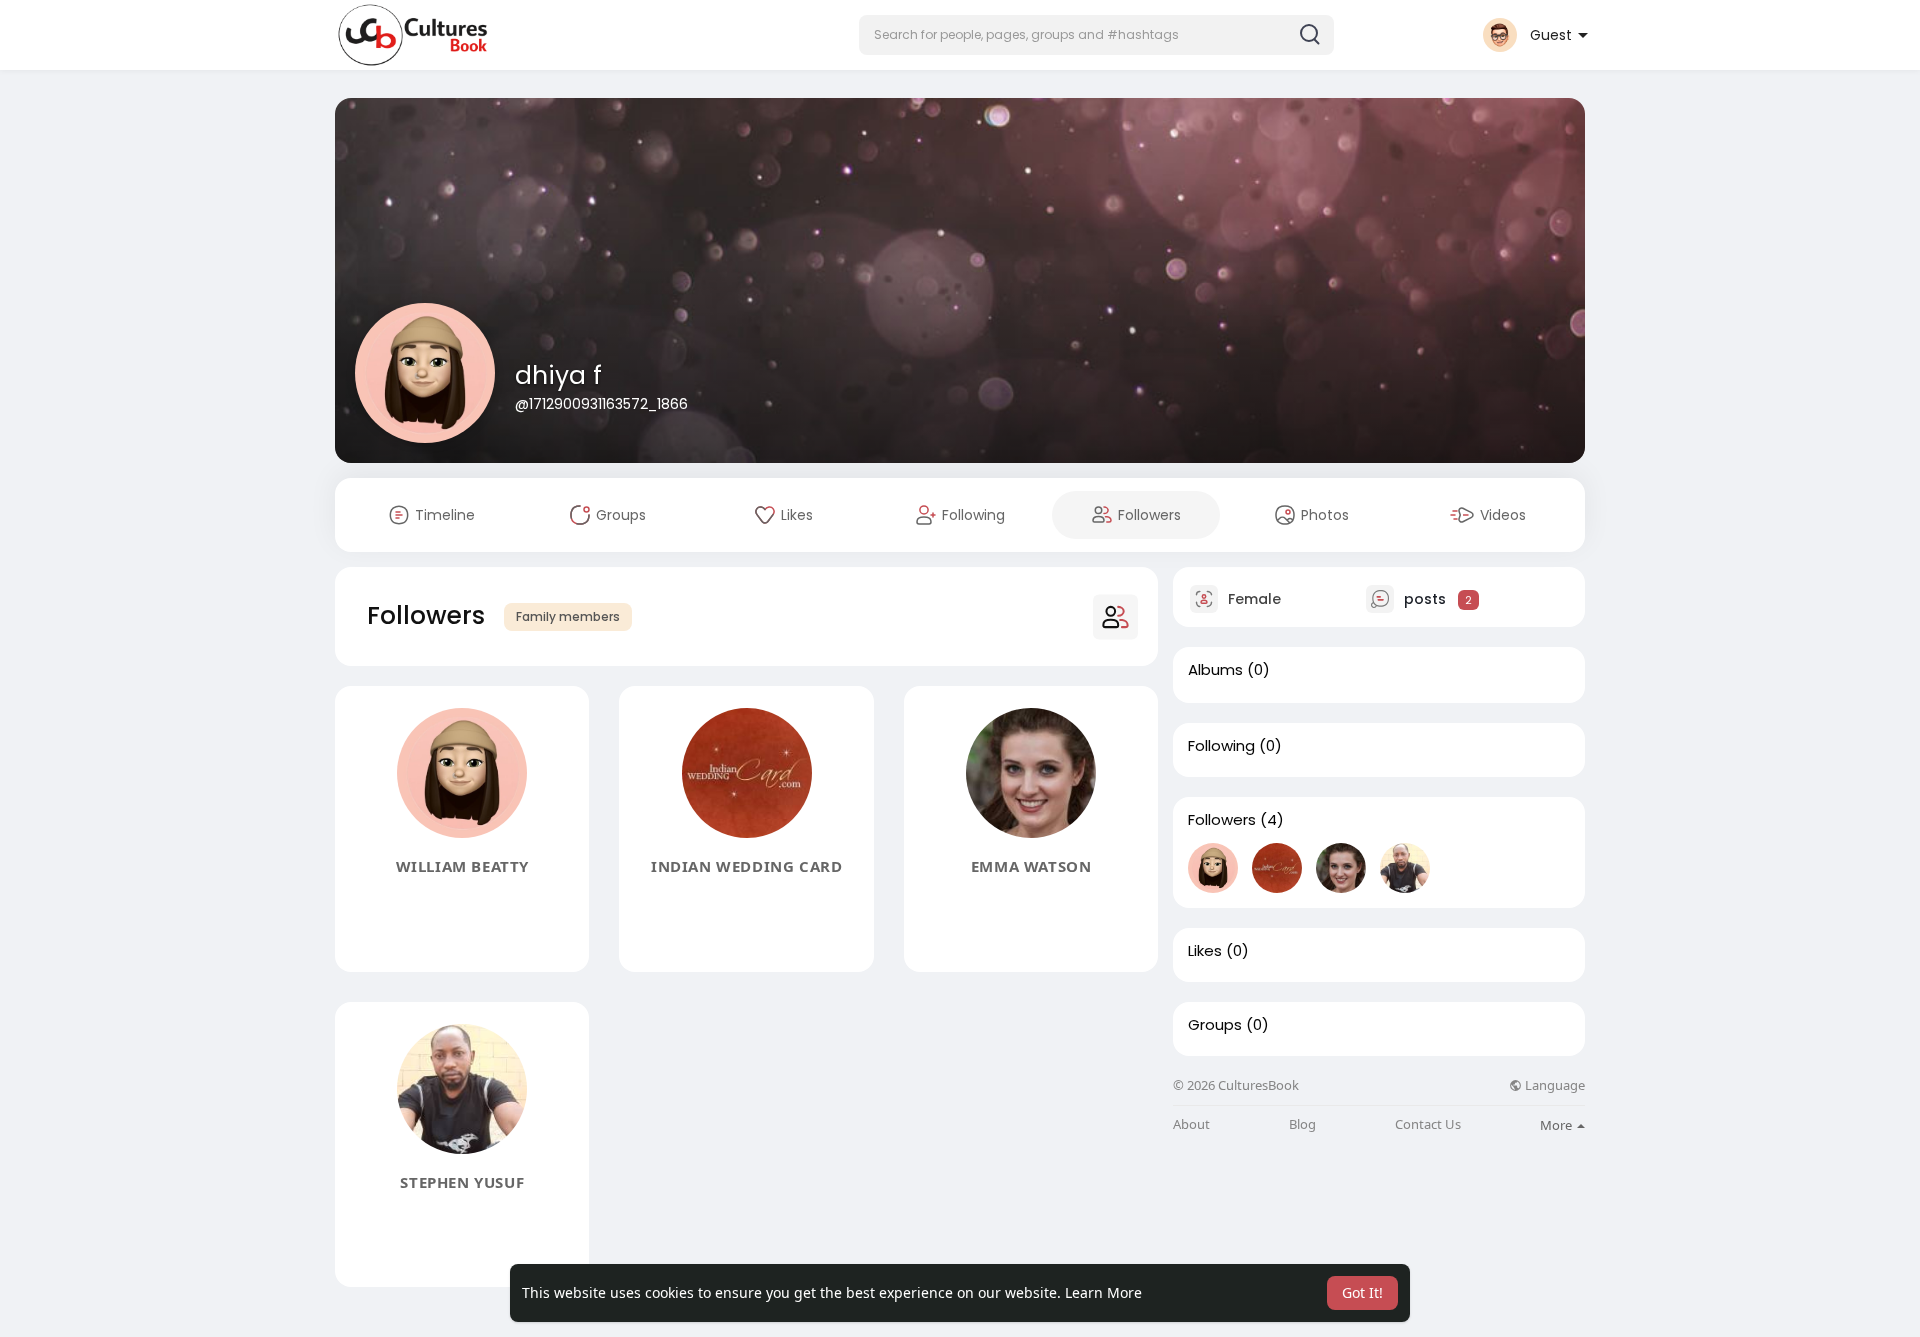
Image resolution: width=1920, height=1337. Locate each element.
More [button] (1557, 1125)
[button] (1096, 35)
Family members (568, 616)
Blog (1302, 1124)
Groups (1215, 1025)
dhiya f (558, 375)
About (1191, 1124)
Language (1553, 1085)
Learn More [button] (1103, 1292)
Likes (1205, 951)
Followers (1222, 820)
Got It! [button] (1362, 1292)
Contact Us (1428, 1124)
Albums (1215, 670)
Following (1221, 746)
